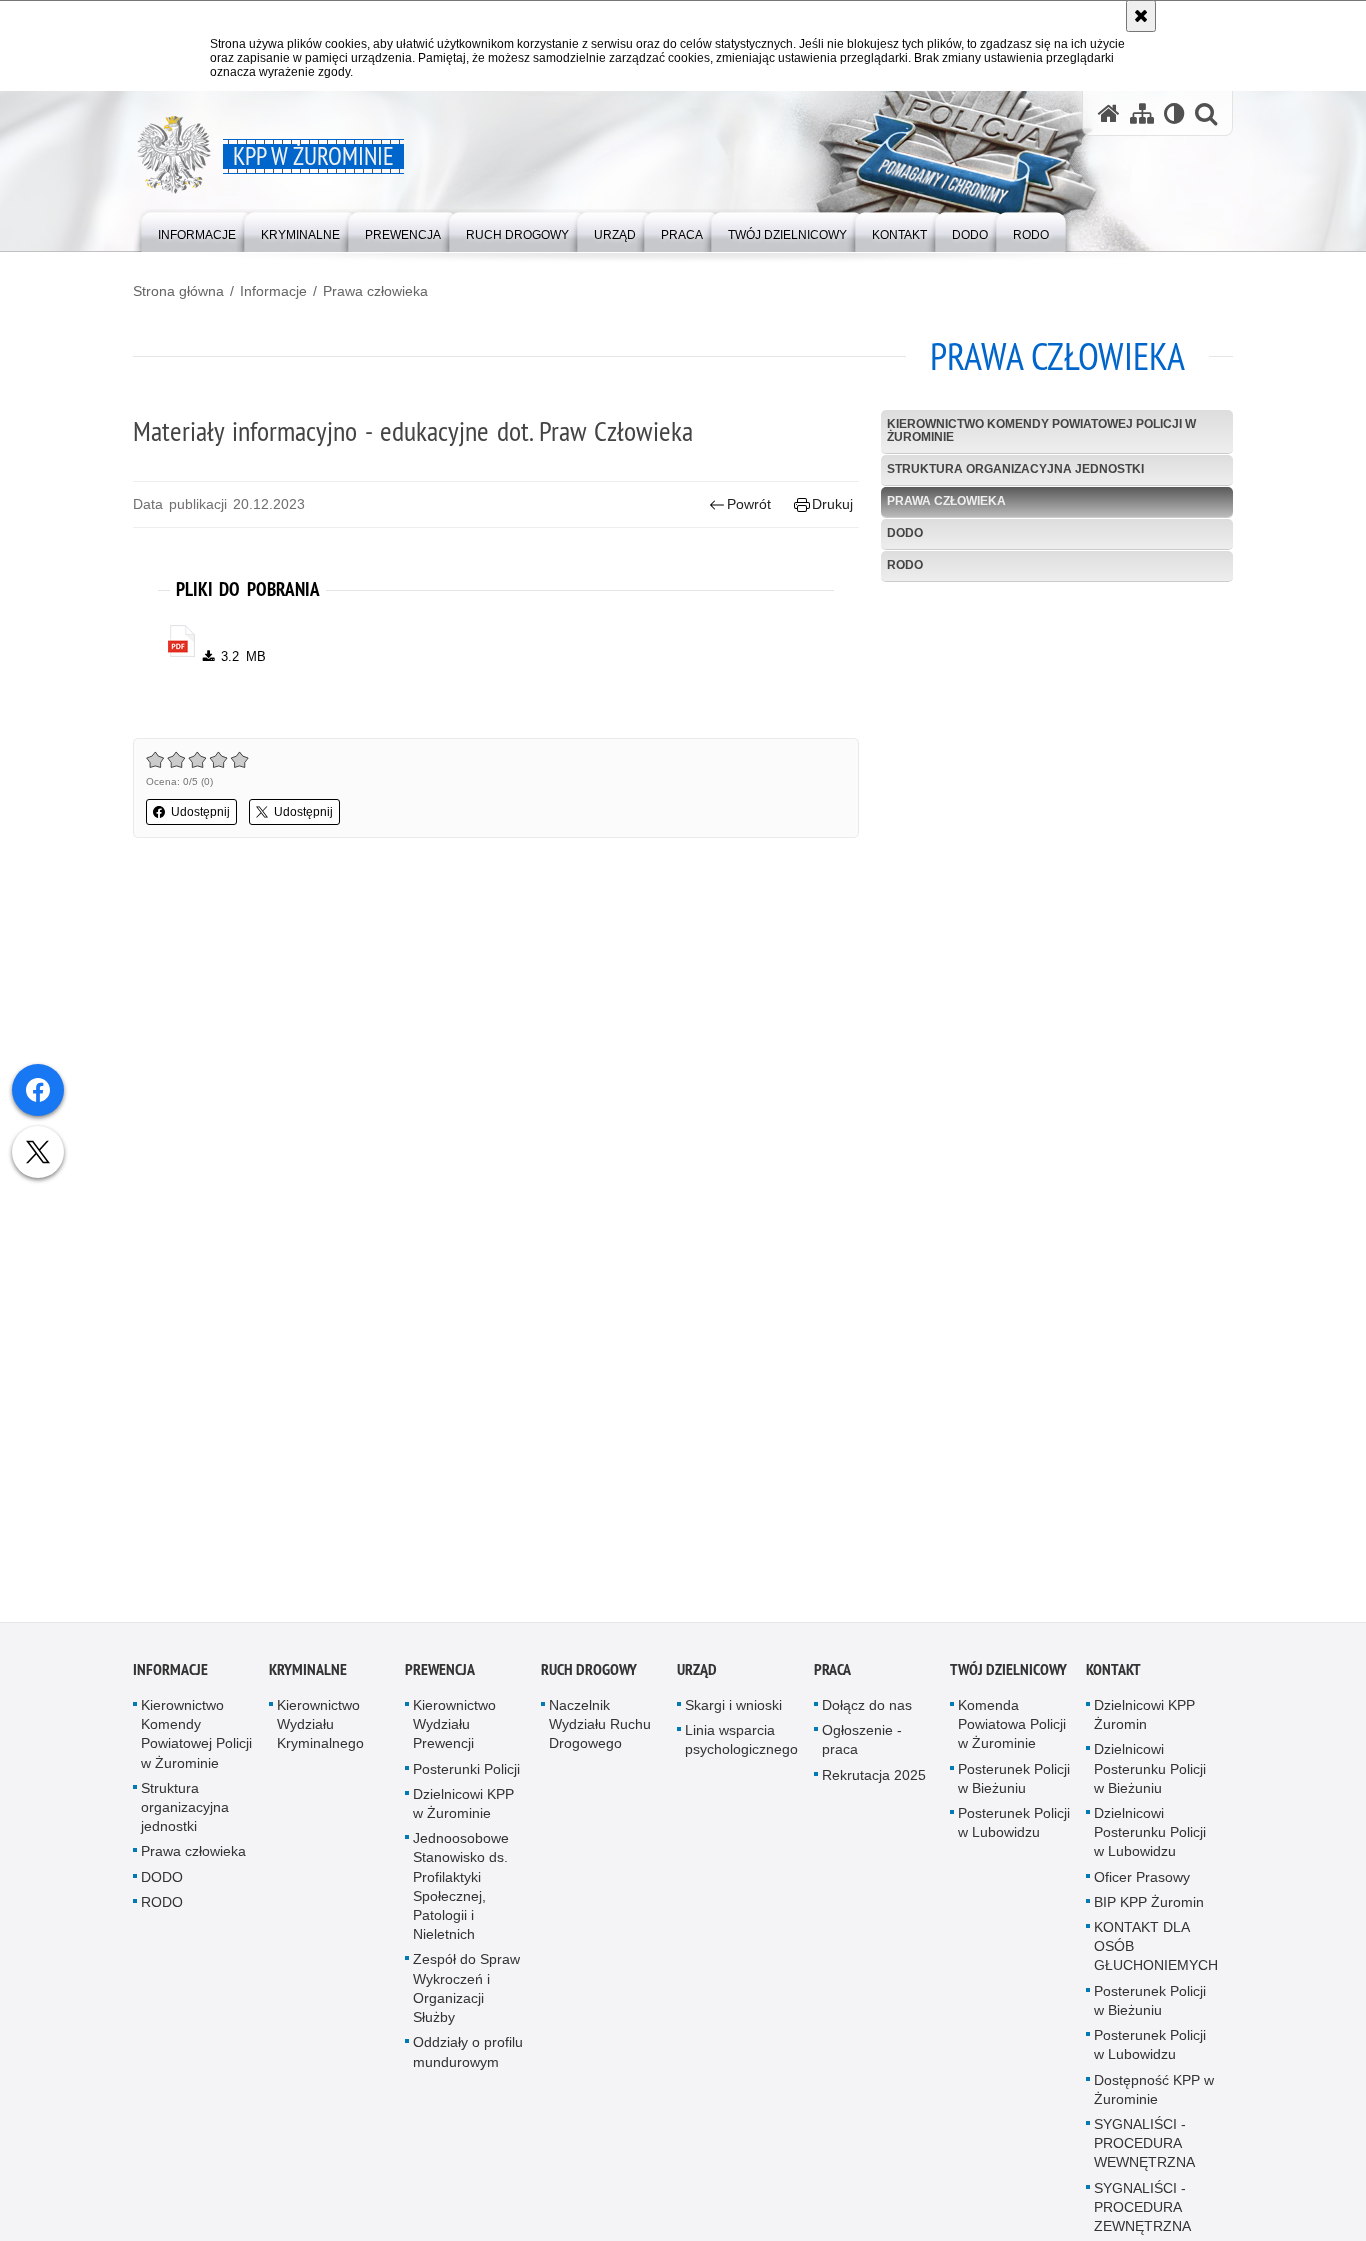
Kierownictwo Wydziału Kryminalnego (320, 1730)
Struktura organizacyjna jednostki (1015, 469)
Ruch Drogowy (589, 1675)
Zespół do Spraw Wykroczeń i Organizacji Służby (466, 1994)
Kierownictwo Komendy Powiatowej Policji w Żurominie (1041, 430)
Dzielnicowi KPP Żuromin (1144, 1720)
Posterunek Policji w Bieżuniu (1014, 1783)
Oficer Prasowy (1142, 1882)
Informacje (273, 291)
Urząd (697, 1675)
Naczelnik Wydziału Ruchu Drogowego (600, 1730)
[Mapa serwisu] (1142, 113)
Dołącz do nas (867, 1711)
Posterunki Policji (466, 1774)
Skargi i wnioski (733, 1711)
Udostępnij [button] (200, 812)
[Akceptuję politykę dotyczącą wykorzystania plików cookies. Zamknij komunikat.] (1141, 16)
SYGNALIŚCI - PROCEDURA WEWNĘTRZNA (1144, 2148)
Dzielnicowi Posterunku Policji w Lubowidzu (1150, 1838)
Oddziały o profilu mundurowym (468, 2057)
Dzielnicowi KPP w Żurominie (463, 1808)
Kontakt (1113, 1675)
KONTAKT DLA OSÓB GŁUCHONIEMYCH (1156, 1952)
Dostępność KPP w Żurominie (1154, 2094)
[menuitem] (197, 230)
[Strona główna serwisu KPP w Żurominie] (1109, 113)
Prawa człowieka (375, 291)
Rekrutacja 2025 (874, 1780)
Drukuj (832, 504)
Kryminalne (308, 1675)
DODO (905, 533)
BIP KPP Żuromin (1149, 1907)
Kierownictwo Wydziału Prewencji (454, 1730)
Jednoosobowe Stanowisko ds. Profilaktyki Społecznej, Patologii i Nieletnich (461, 1892)
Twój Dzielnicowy (1008, 1675)
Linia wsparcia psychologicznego (741, 1745)
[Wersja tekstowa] (1174, 113)
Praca (832, 1675)
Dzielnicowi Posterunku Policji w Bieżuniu (1150, 1774)
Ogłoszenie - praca (862, 1745)
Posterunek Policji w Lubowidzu (1014, 1828)
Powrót (749, 504)
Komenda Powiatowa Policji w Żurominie (1012, 1730)
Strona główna (178, 291)
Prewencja (440, 1675)
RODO (905, 565)
